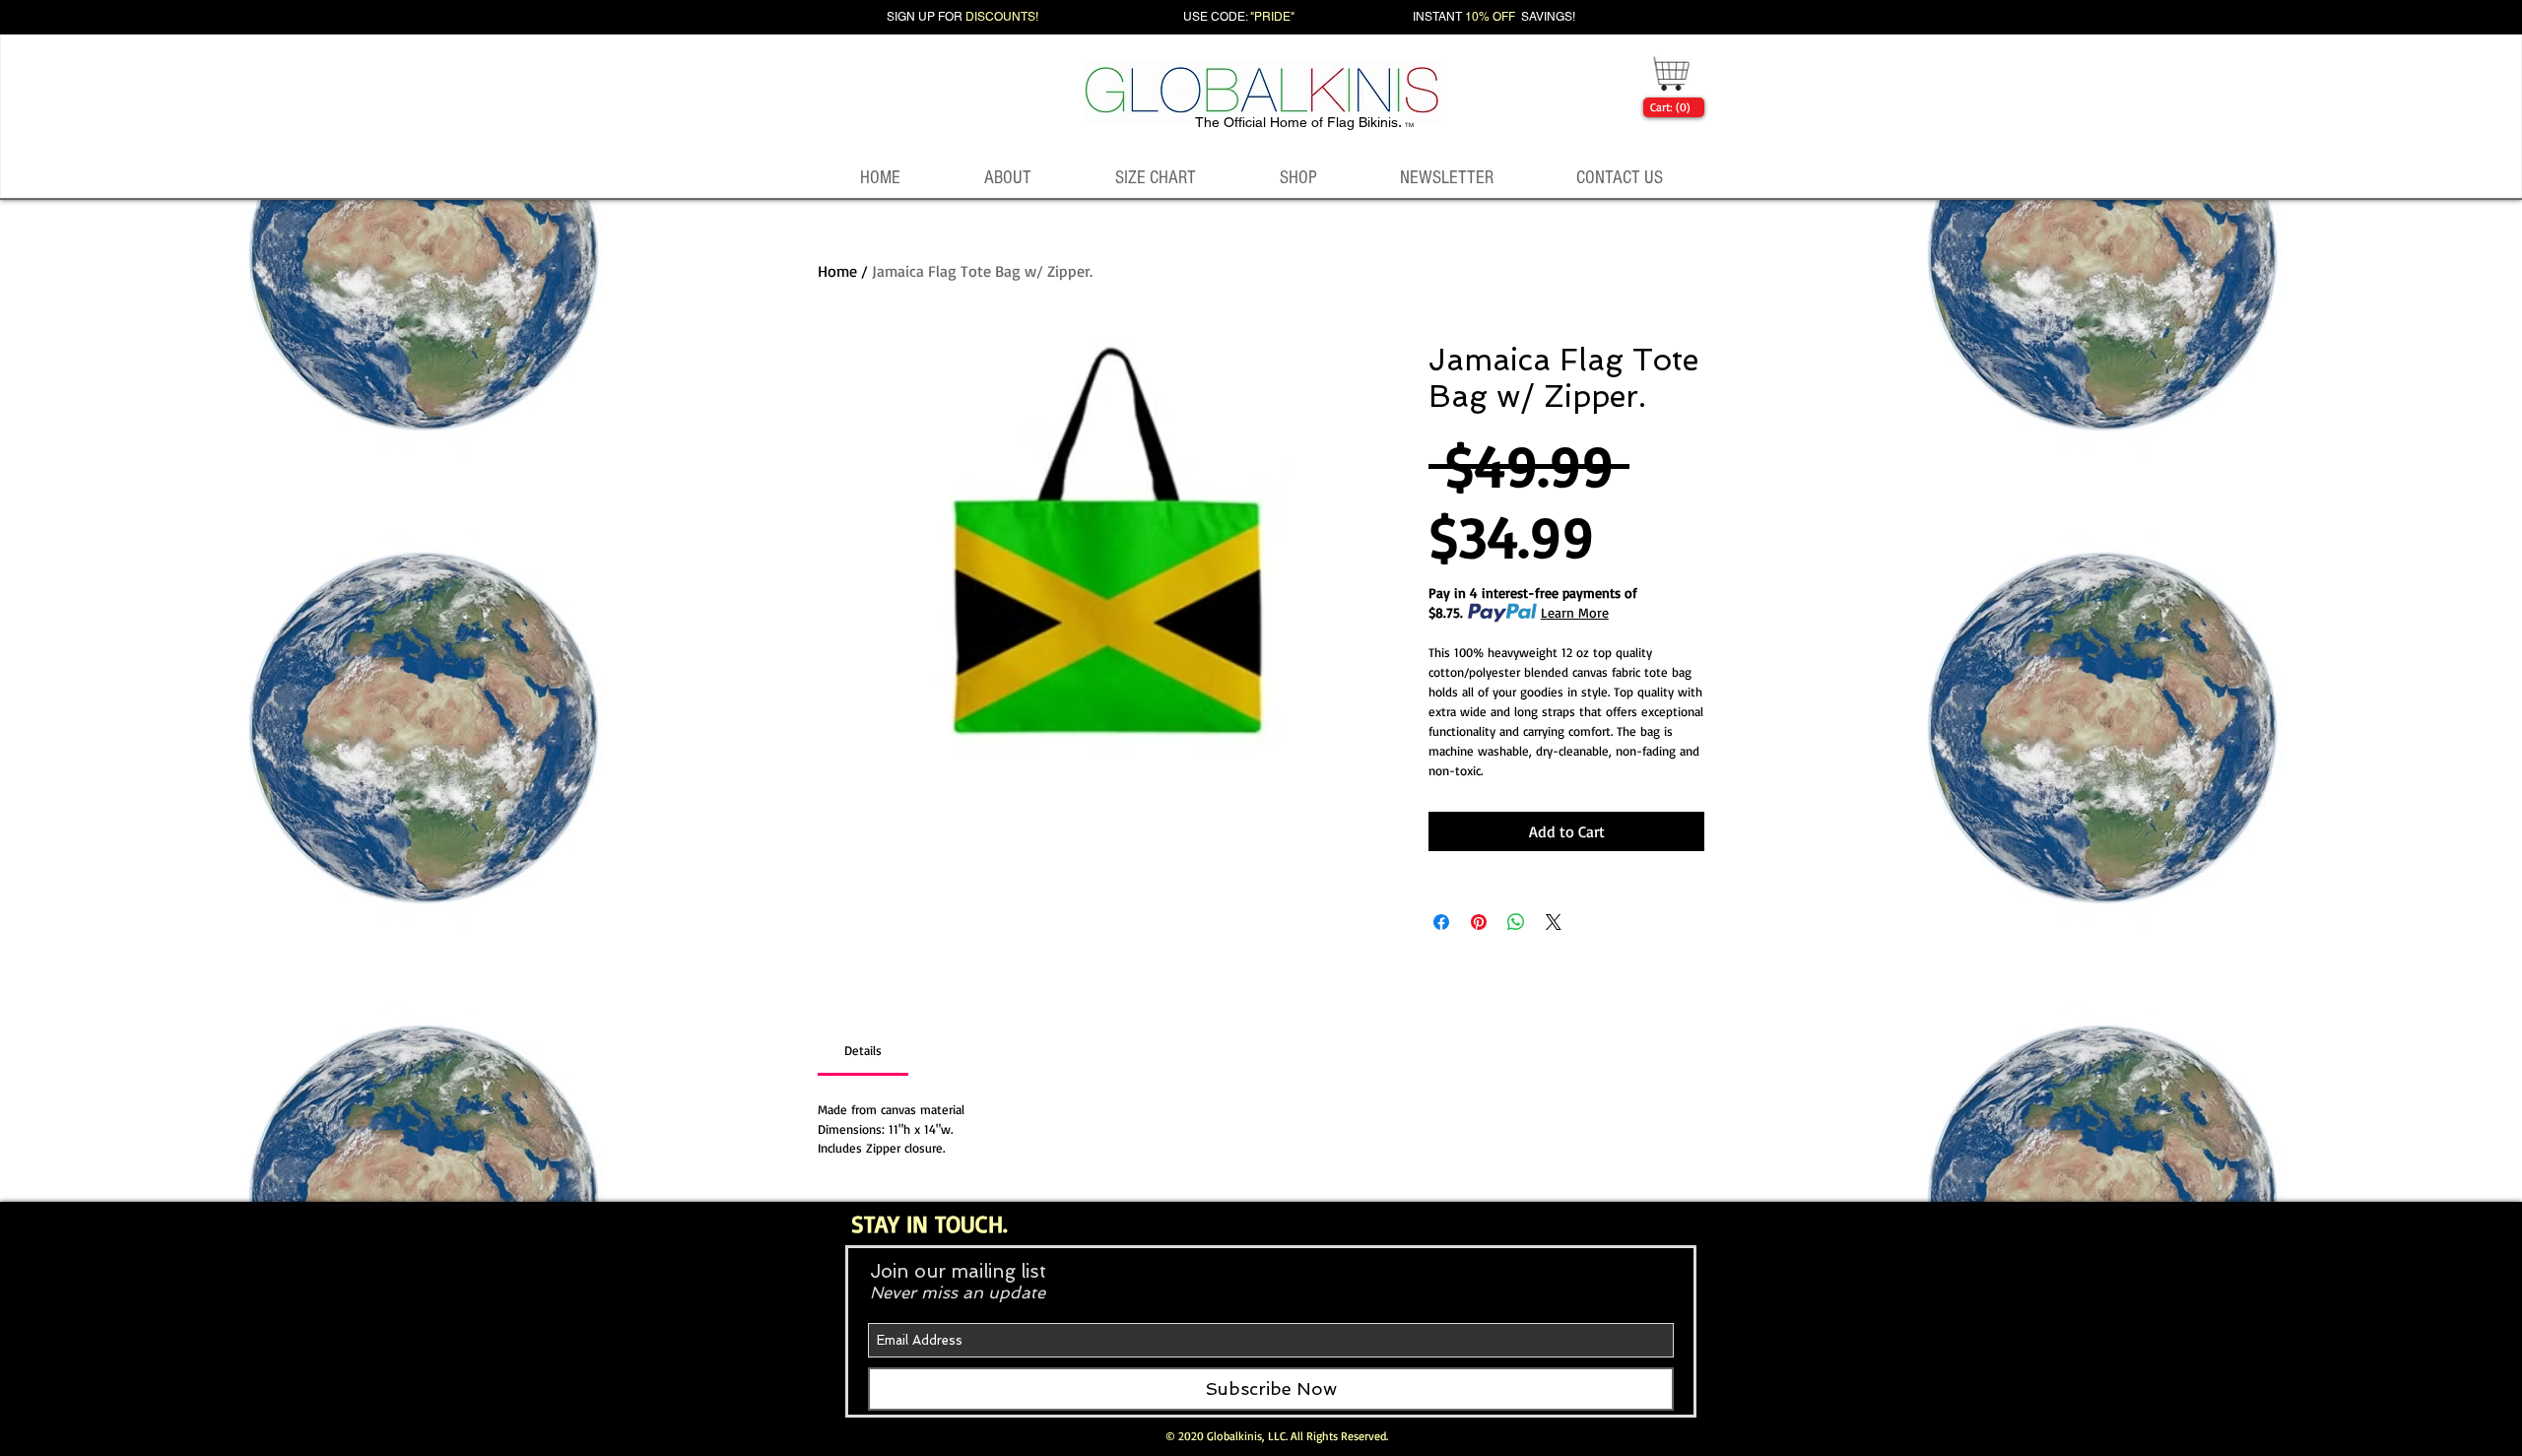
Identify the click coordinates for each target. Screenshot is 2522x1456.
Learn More (1575, 612)
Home (837, 271)
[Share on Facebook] (1441, 922)
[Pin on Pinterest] (1479, 922)
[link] (1670, 107)
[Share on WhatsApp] (1516, 922)
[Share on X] (1554, 922)
